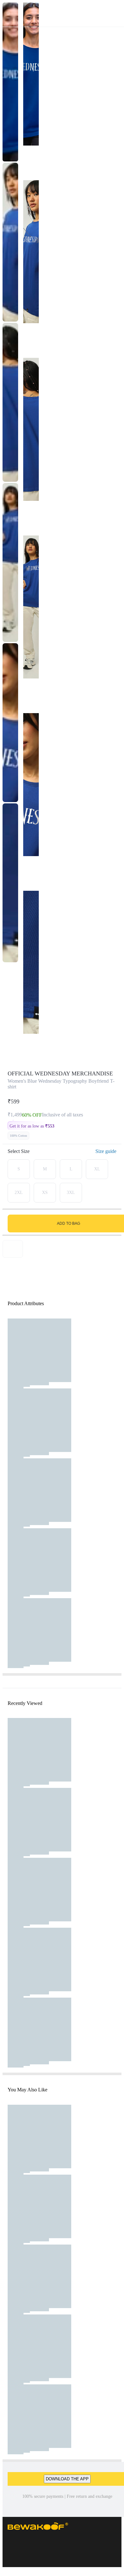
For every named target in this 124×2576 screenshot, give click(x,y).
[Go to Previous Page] (8, 13)
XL (97, 1169)
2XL (19, 1193)
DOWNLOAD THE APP (67, 2479)
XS (45, 1193)
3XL (71, 1193)
